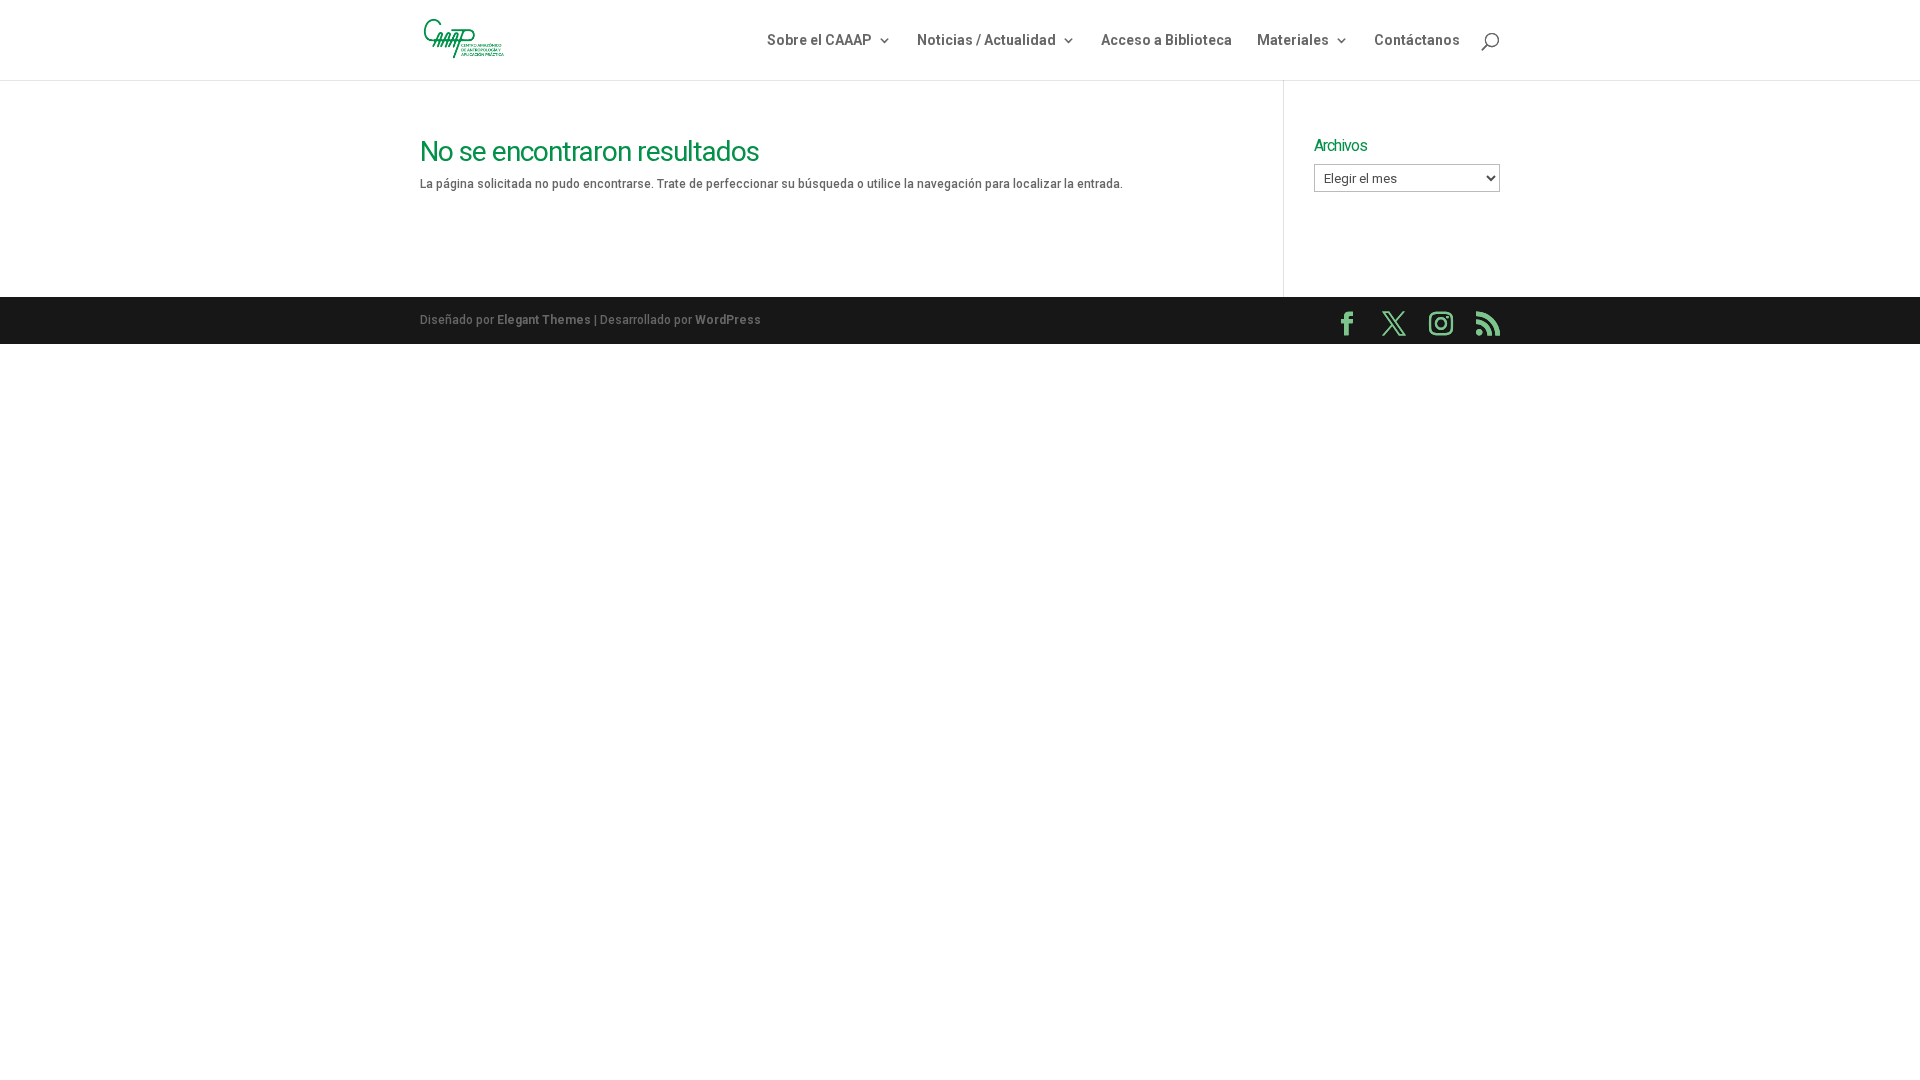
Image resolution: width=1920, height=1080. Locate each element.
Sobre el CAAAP (819, 40)
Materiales (1293, 40)
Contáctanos (1417, 40)
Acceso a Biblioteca (1166, 40)
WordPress (728, 320)
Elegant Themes (544, 320)
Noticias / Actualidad (986, 40)
